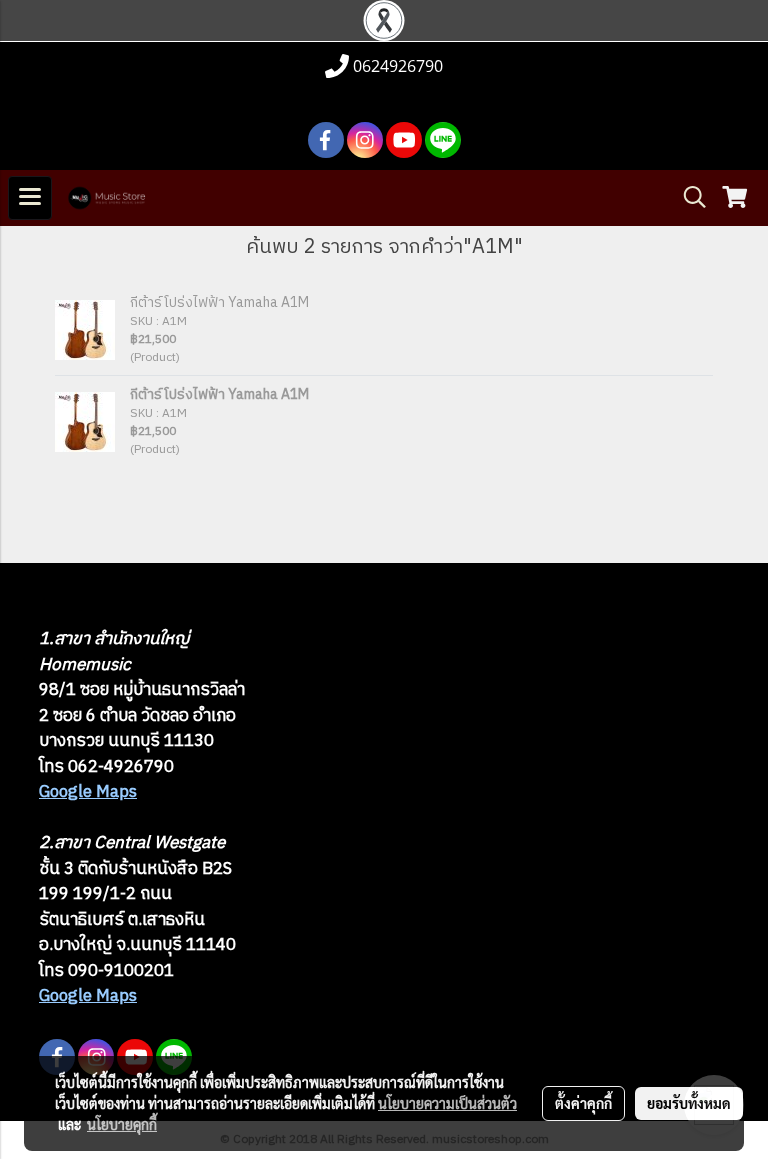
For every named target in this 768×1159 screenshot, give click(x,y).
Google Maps (88, 792)
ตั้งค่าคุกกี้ (583, 1103)
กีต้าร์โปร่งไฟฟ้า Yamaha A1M (219, 302)
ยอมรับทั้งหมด (689, 1103)
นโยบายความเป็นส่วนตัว (447, 1103)
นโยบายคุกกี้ (122, 1124)
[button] (688, 197)
